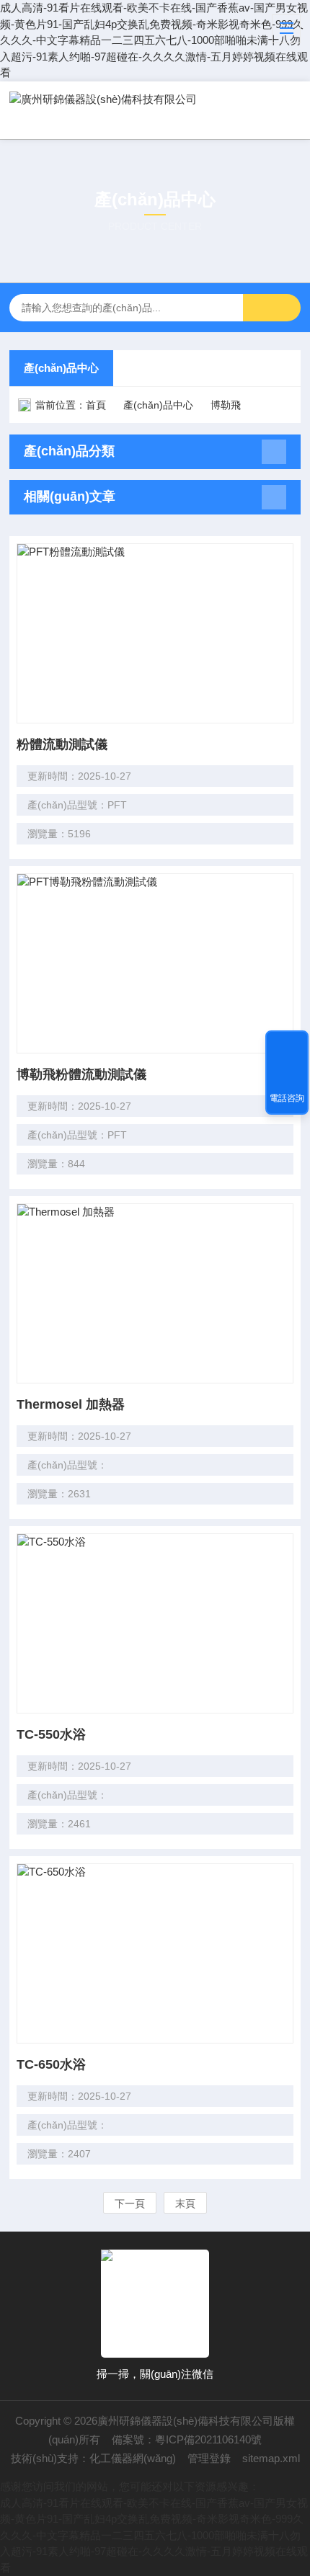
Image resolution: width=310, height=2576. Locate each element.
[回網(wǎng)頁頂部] (287, 1046)
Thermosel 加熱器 (71, 1404)
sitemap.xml (271, 2458)
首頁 (96, 405)
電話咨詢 (287, 1098)
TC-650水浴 (51, 2064)
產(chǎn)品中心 (61, 368)
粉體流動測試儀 (62, 744)
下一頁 (130, 2203)
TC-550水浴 (51, 1734)
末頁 (185, 2203)
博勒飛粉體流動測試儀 (81, 1074)
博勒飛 (226, 405)
